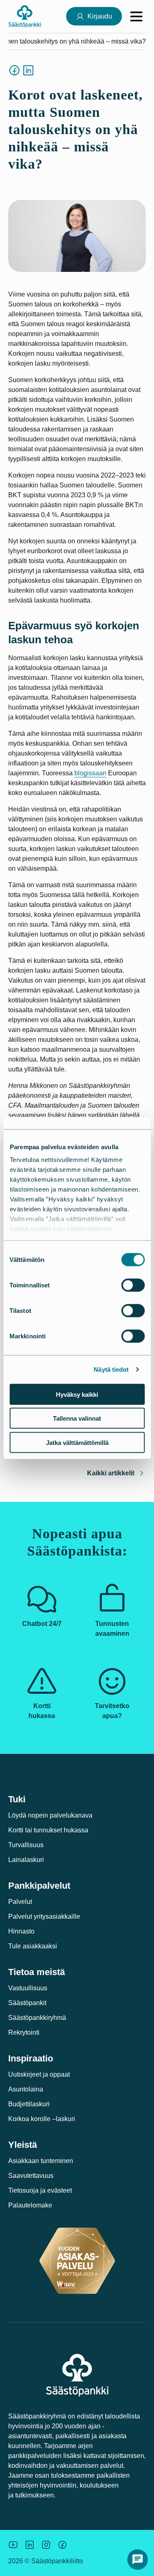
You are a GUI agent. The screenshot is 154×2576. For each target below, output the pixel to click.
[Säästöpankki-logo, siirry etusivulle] (25, 16)
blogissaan (90, 773)
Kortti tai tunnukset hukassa (48, 1830)
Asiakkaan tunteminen (41, 2161)
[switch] (133, 1285)
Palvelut (20, 1902)
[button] (138, 2560)
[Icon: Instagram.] (46, 2545)
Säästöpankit (27, 2003)
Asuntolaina (26, 2089)
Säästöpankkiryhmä (37, 2018)
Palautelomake (30, 2205)
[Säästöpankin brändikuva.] (13, 2545)
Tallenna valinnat (77, 1418)
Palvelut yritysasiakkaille (44, 1916)
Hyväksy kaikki (77, 1394)
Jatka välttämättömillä (77, 1442)
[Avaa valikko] (136, 16)
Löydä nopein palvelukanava (50, 1815)
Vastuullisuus (28, 1988)
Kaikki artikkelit (111, 1473)
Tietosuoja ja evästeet (40, 2190)
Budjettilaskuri (29, 2104)
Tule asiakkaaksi (33, 1946)
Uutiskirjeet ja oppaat (39, 2074)
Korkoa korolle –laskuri (42, 2119)
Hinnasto (21, 1931)
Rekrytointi (24, 2032)
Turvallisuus (26, 1845)
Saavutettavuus (31, 2176)
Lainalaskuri (26, 1860)
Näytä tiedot (111, 1369)
